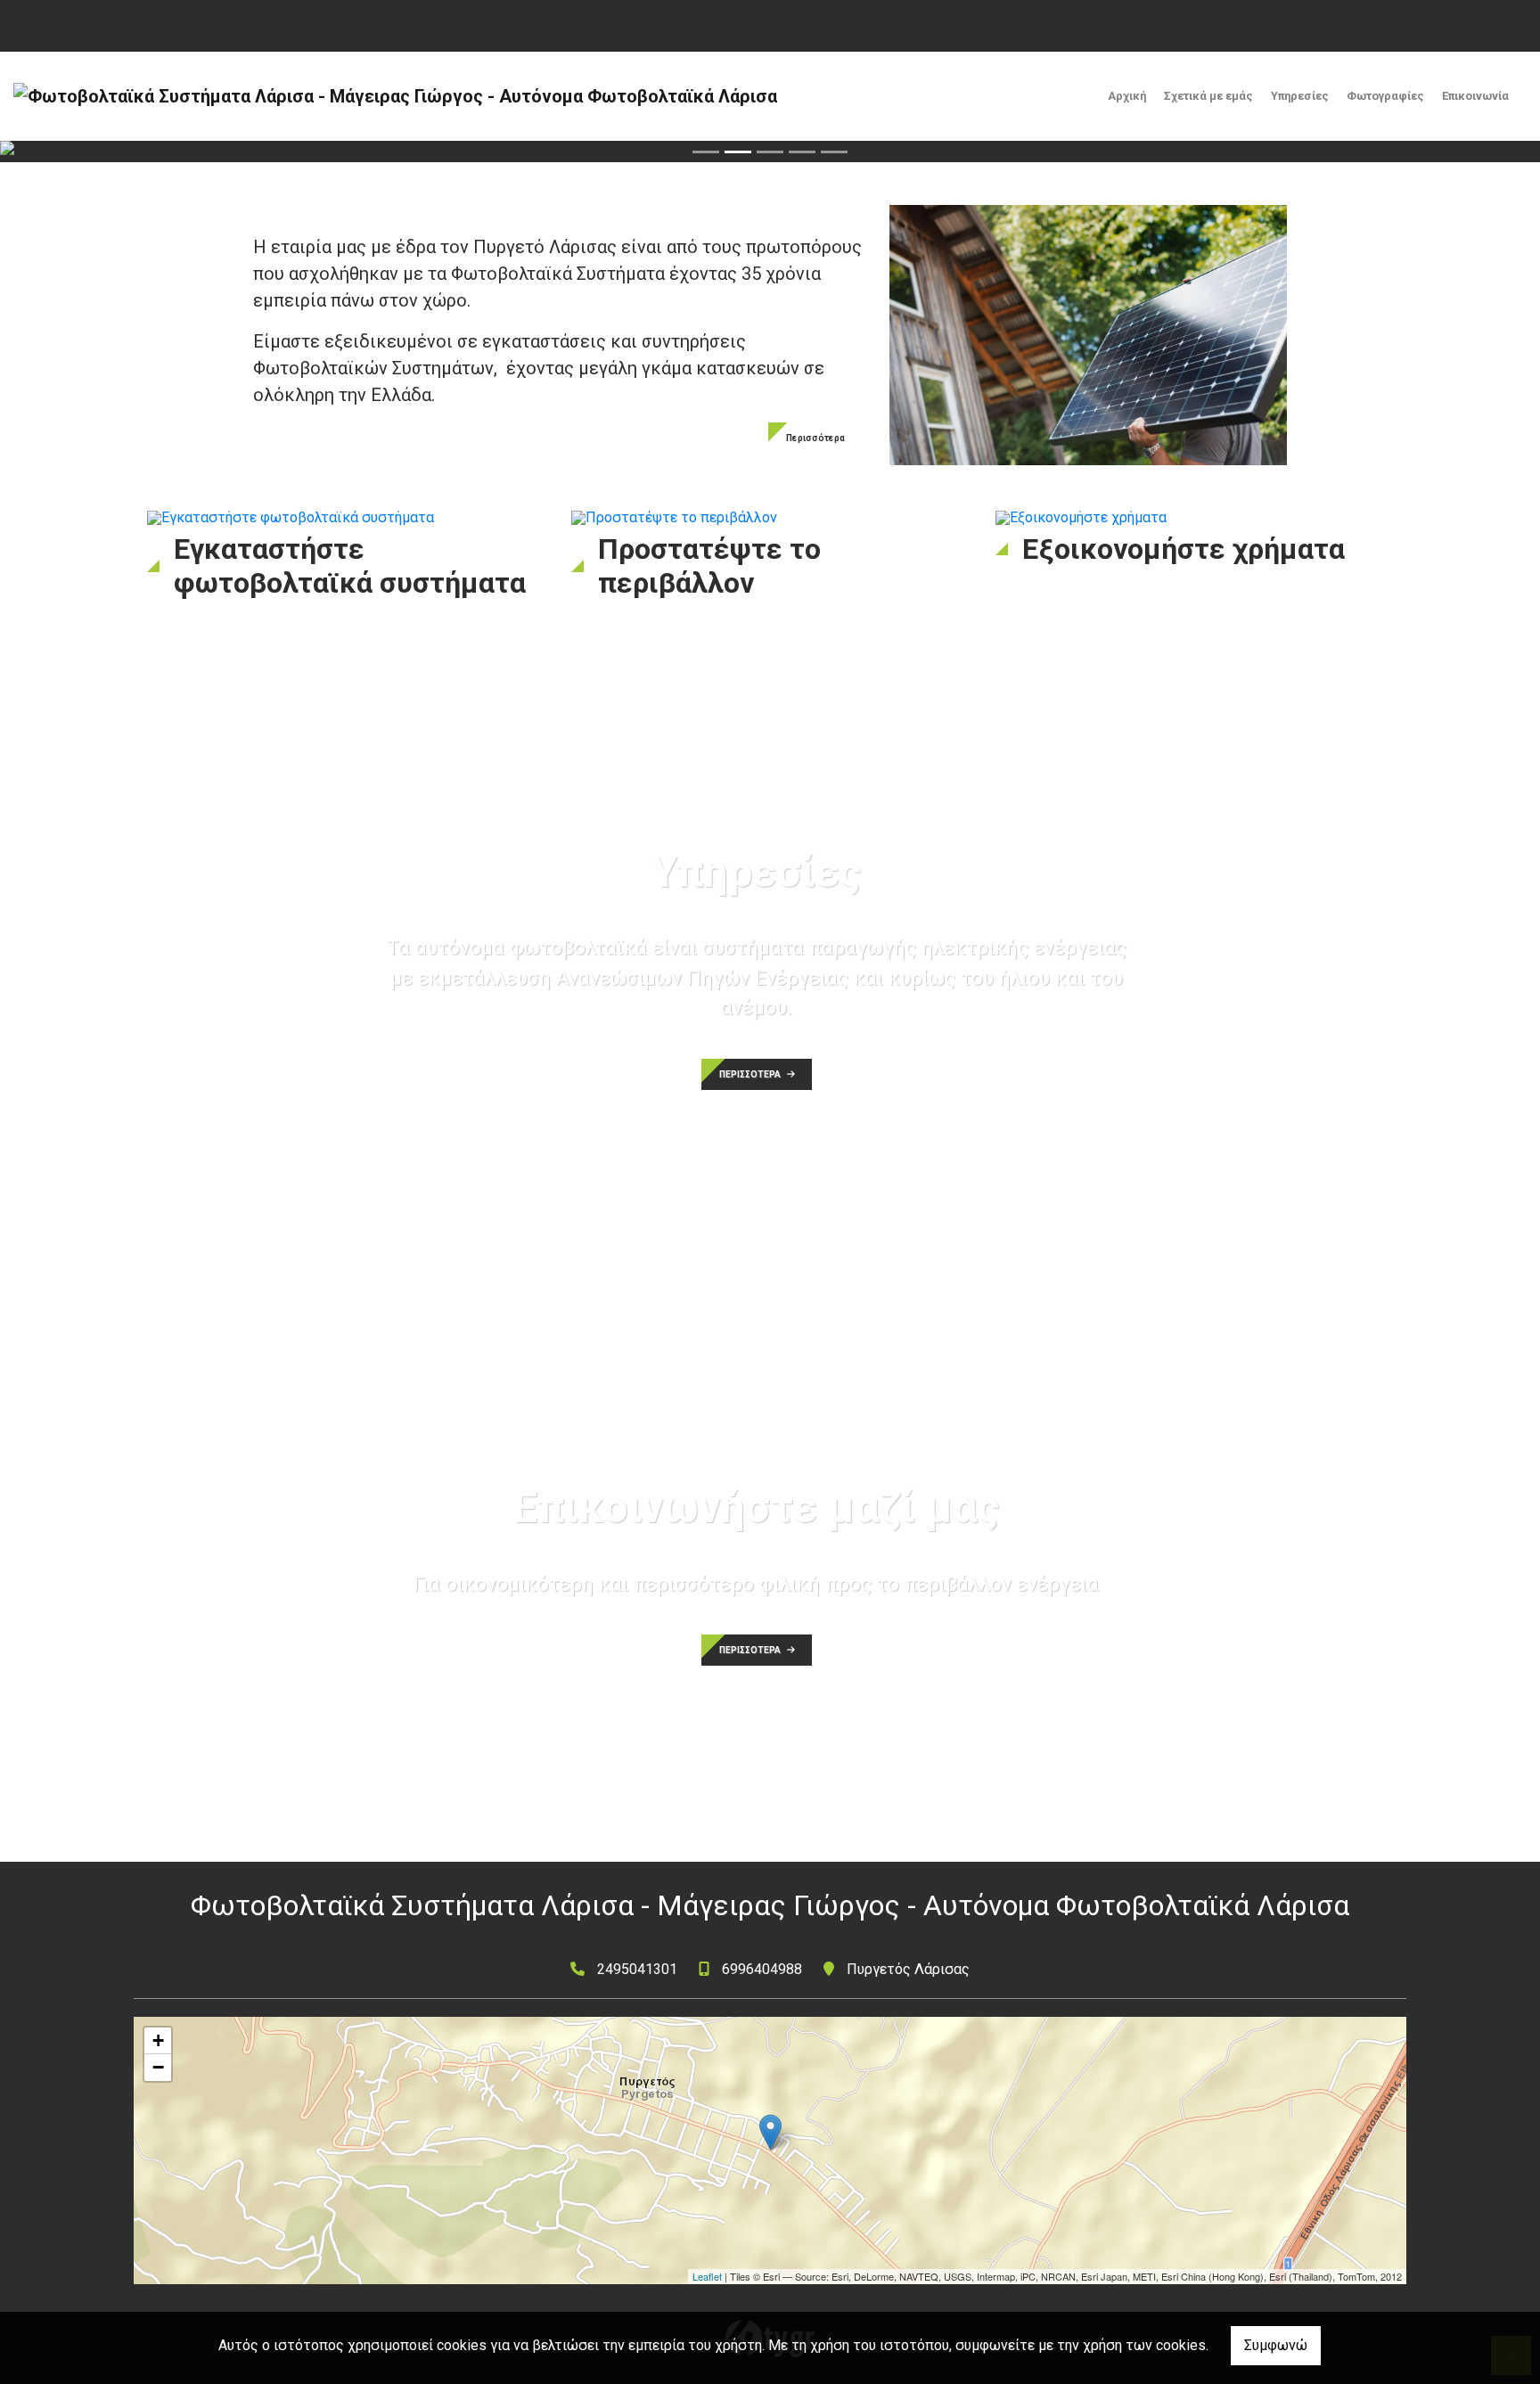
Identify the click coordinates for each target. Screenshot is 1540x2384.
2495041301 (637, 1969)
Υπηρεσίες (1300, 96)
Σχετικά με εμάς (1208, 96)
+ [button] (158, 2040)
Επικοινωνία (1475, 96)
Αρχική (1127, 96)
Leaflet (707, 2276)
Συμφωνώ (1276, 2345)
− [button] (158, 2067)
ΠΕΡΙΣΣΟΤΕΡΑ (751, 1074)
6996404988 (762, 1969)
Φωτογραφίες (1385, 96)
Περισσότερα (815, 438)
